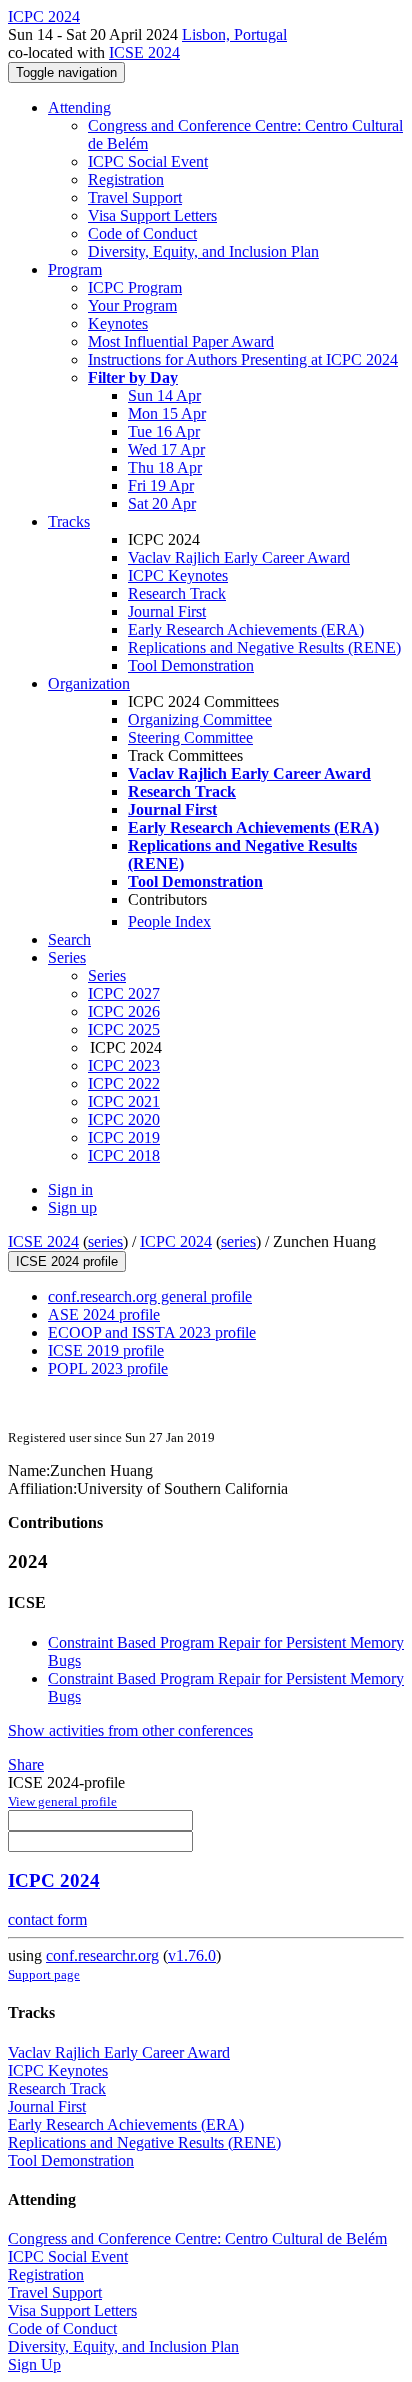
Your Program (132, 305)
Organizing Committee (200, 719)
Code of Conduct (142, 233)
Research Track (177, 593)
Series (107, 975)
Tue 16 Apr (164, 431)
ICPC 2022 (124, 1083)
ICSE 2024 (144, 52)
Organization (89, 683)
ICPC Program (135, 287)
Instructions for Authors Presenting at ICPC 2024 (243, 359)
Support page (44, 1974)
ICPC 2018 (124, 1155)
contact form (47, 1919)
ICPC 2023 (124, 1065)
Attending (79, 107)
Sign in (70, 1189)
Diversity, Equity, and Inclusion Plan (203, 251)
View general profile (62, 1801)
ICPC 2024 (176, 1241)
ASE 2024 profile (104, 1314)
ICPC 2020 (124, 1119)
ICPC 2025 (124, 1029)
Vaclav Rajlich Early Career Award (239, 557)
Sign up (72, 1207)
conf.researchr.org (102, 1955)
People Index (169, 921)
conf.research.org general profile (150, 1296)
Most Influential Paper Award (181, 341)
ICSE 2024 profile (67, 1261)
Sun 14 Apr (164, 395)
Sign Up (34, 2364)
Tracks (69, 521)
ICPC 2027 (124, 993)
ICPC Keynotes (178, 575)
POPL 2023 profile (108, 1368)
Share (26, 1764)
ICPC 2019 (124, 1137)
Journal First (167, 611)
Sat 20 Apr (162, 503)
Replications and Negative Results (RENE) (264, 647)
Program (75, 269)
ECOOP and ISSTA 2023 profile (152, 1332)
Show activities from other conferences (130, 1730)
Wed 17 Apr (166, 449)
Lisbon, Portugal (234, 34)
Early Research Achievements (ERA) (246, 629)
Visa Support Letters (152, 215)
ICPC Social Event (148, 161)
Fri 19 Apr (161, 485)
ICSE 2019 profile (106, 1350)
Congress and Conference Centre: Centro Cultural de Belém (197, 2238)
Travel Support (135, 197)
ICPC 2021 (124, 1101)
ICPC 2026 (124, 1011)
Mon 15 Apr (167, 413)
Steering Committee (190, 737)
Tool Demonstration (191, 665)
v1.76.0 (192, 1955)
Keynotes (118, 323)
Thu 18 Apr (165, 467)
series (105, 1241)
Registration (126, 179)
